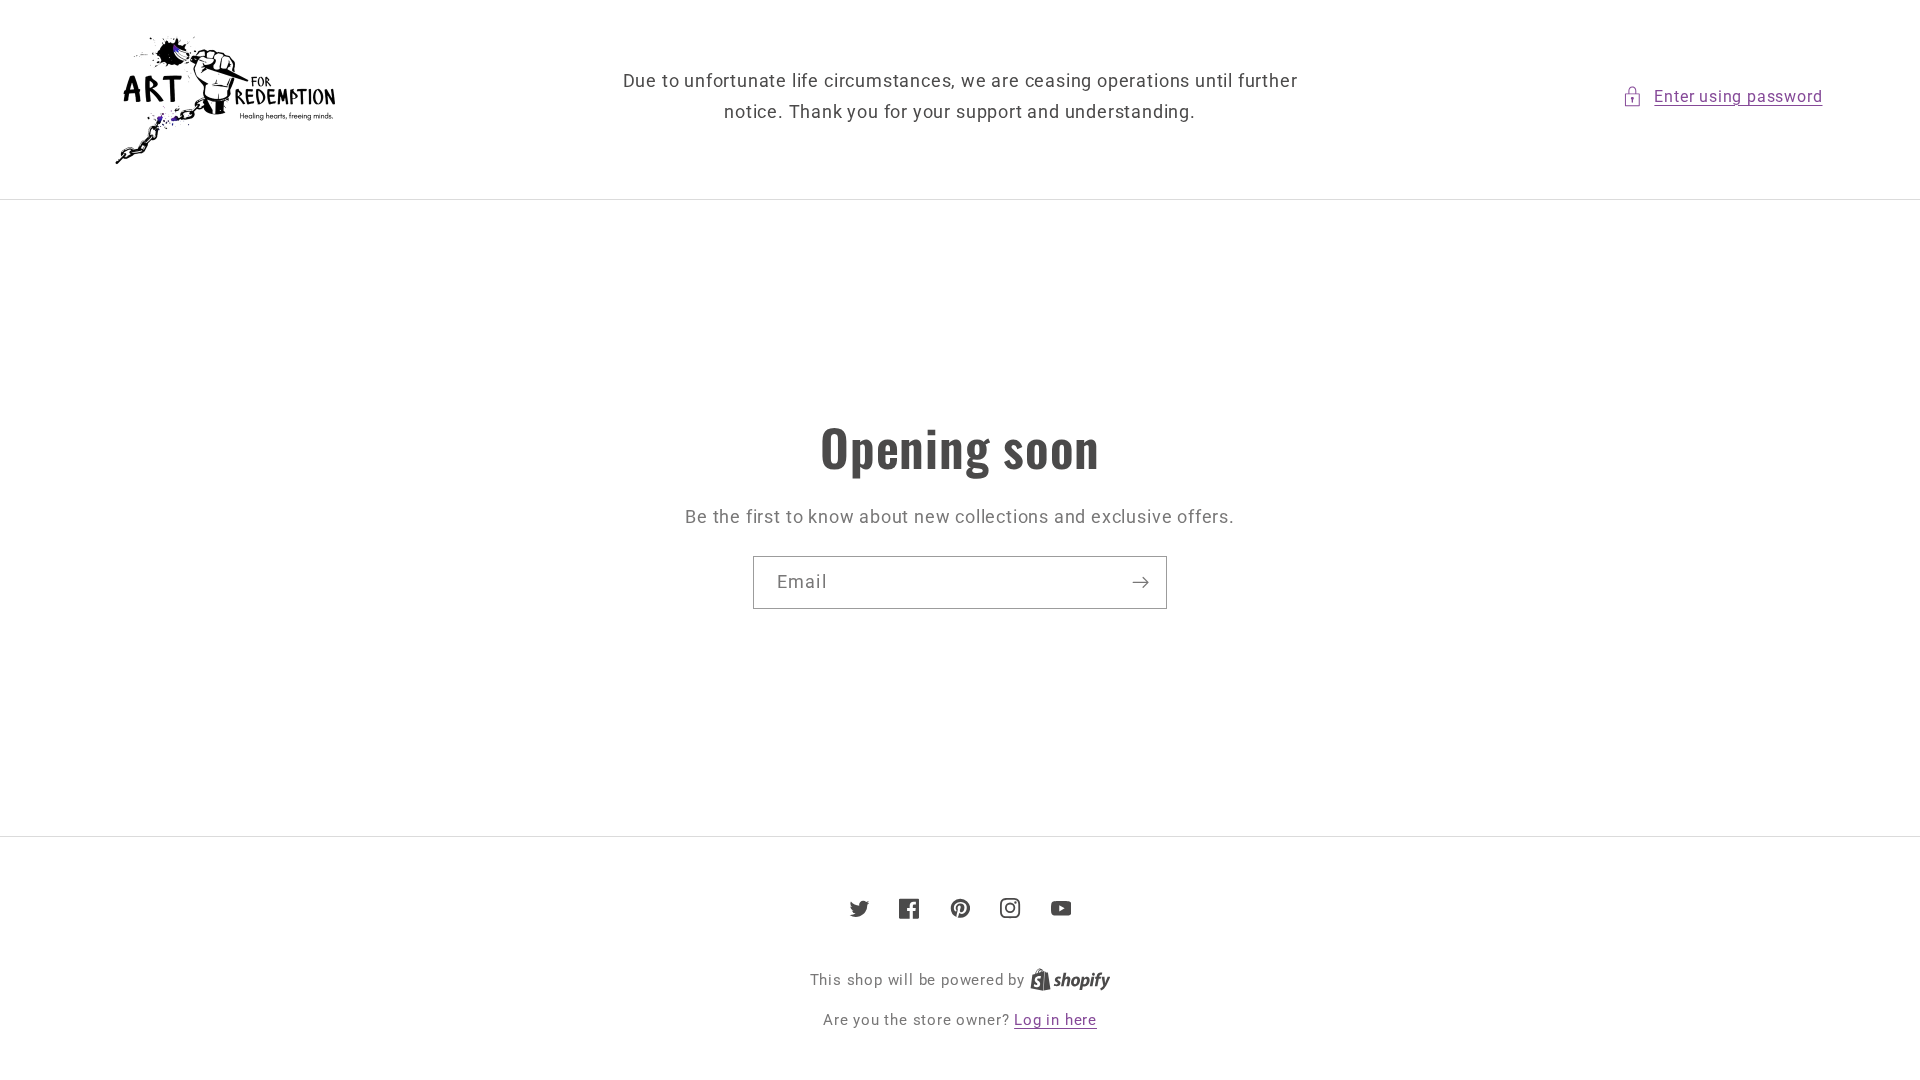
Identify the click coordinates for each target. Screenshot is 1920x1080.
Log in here (1055, 1020)
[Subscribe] (1140, 583)
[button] (1722, 96)
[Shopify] (1070, 980)
